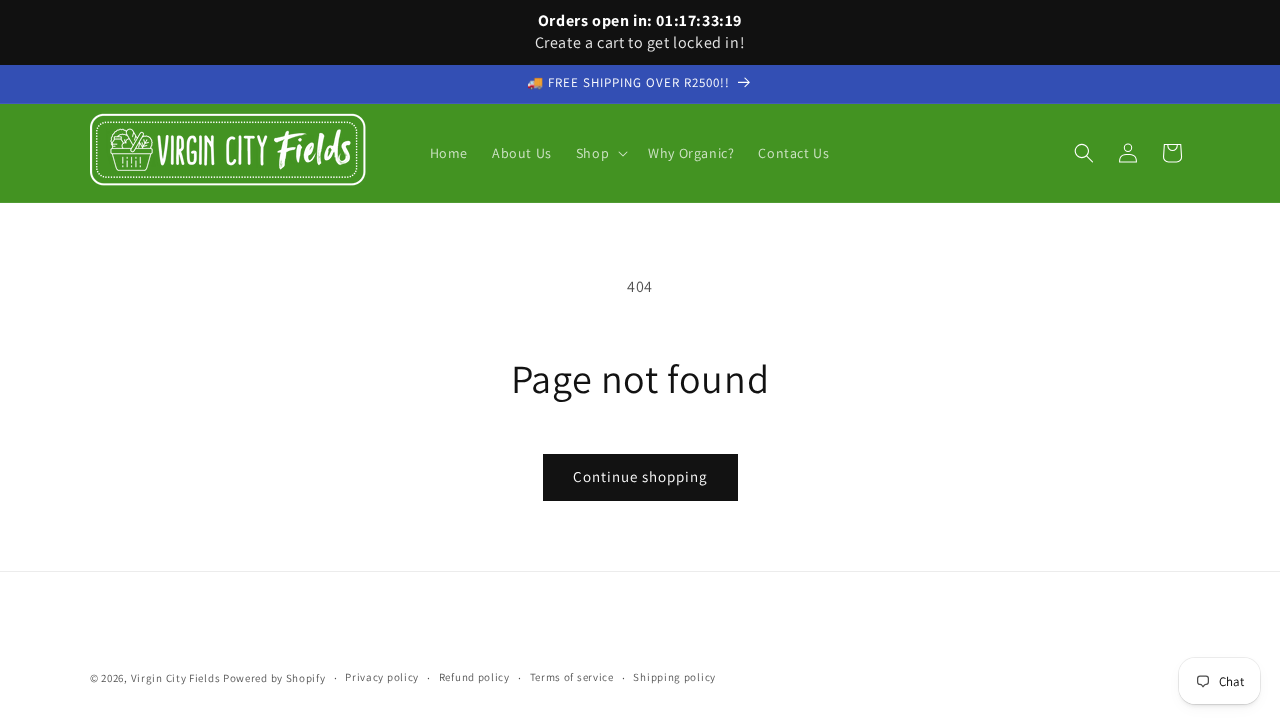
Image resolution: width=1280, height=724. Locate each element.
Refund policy (474, 677)
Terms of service (572, 677)
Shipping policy (674, 677)
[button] (600, 153)
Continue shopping (640, 476)
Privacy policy (382, 677)
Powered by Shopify (274, 678)
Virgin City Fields (176, 678)
